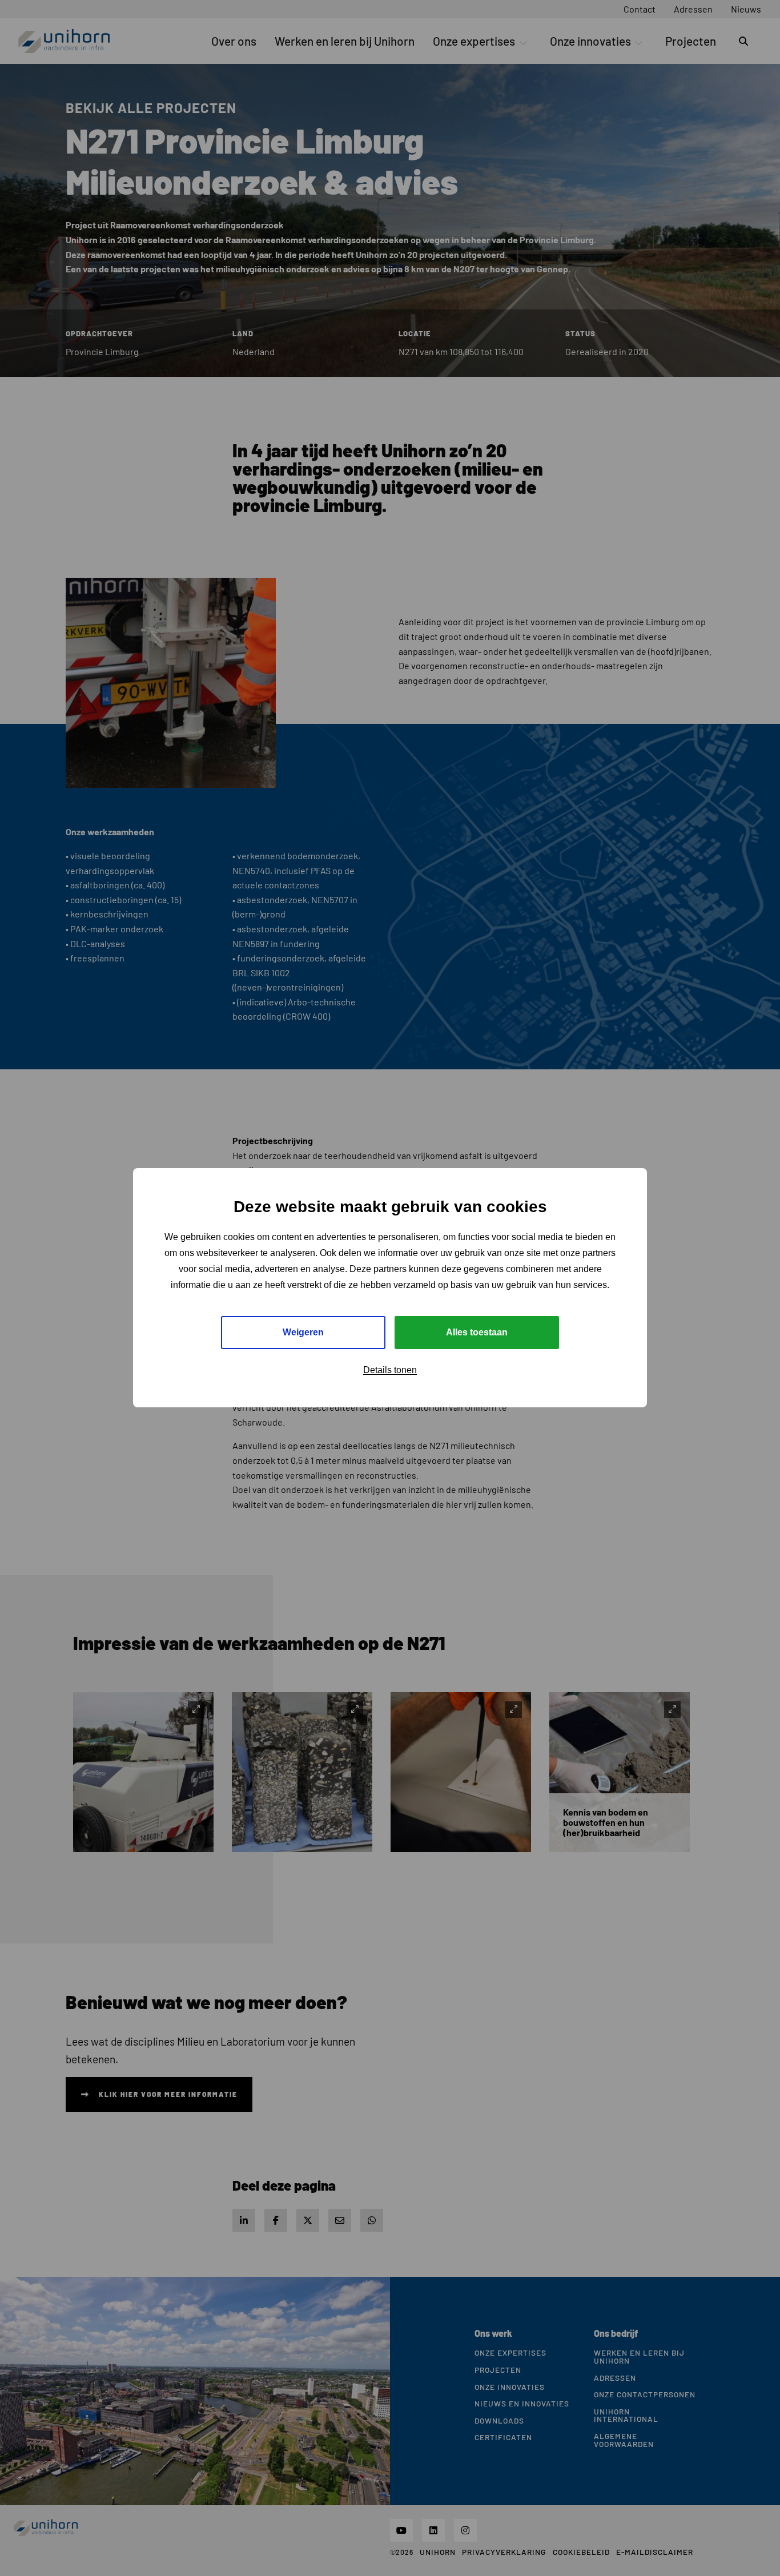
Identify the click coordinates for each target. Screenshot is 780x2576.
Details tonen (390, 1370)
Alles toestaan (477, 1333)
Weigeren (303, 1333)
